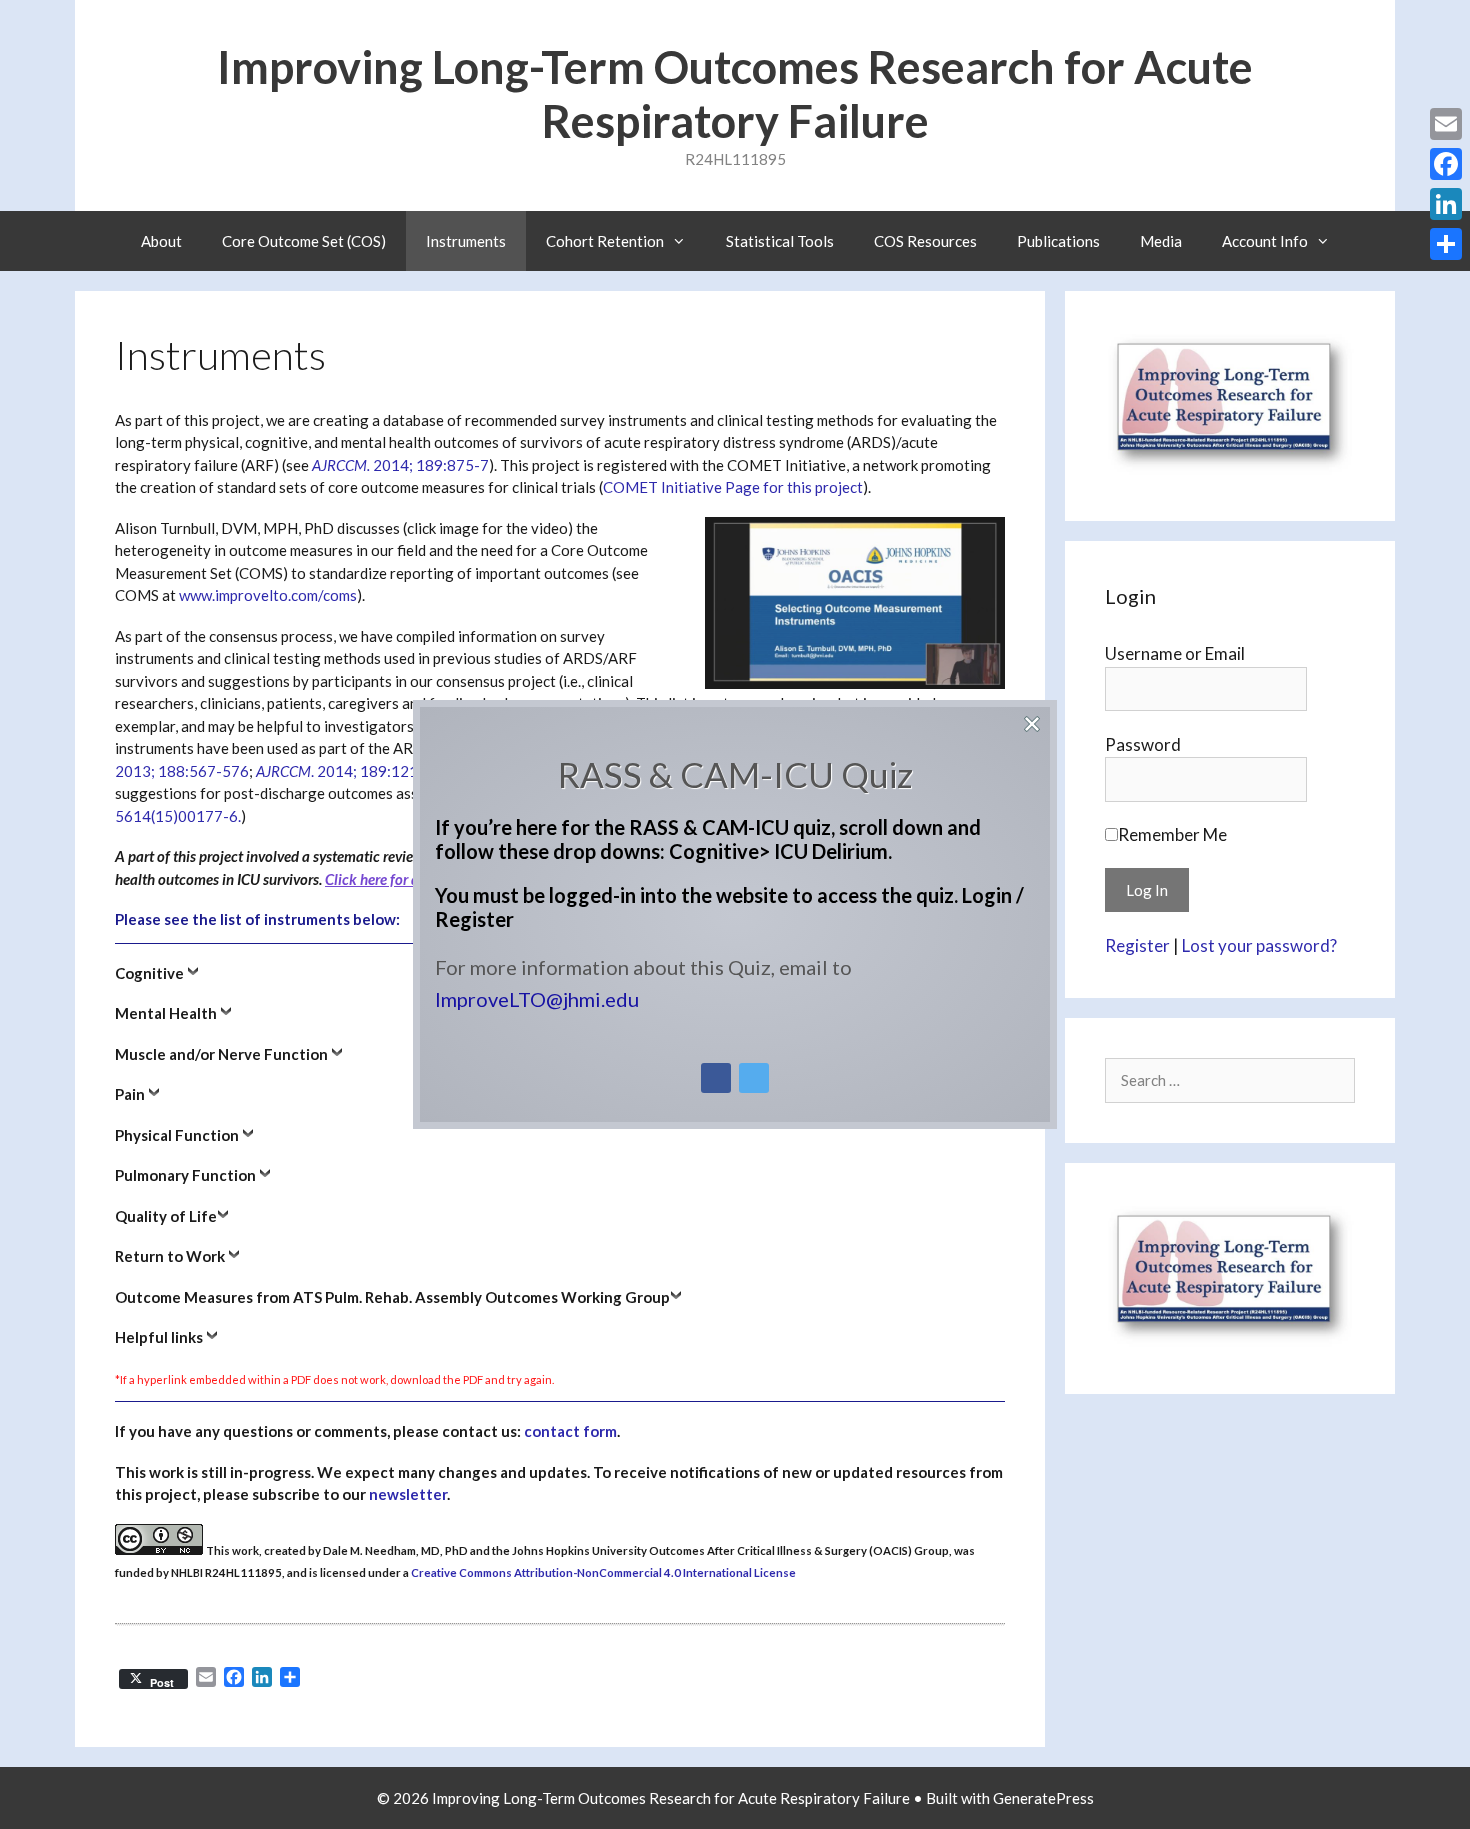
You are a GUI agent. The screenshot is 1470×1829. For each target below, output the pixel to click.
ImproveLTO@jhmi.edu (537, 999)
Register (474, 919)
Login (987, 895)
